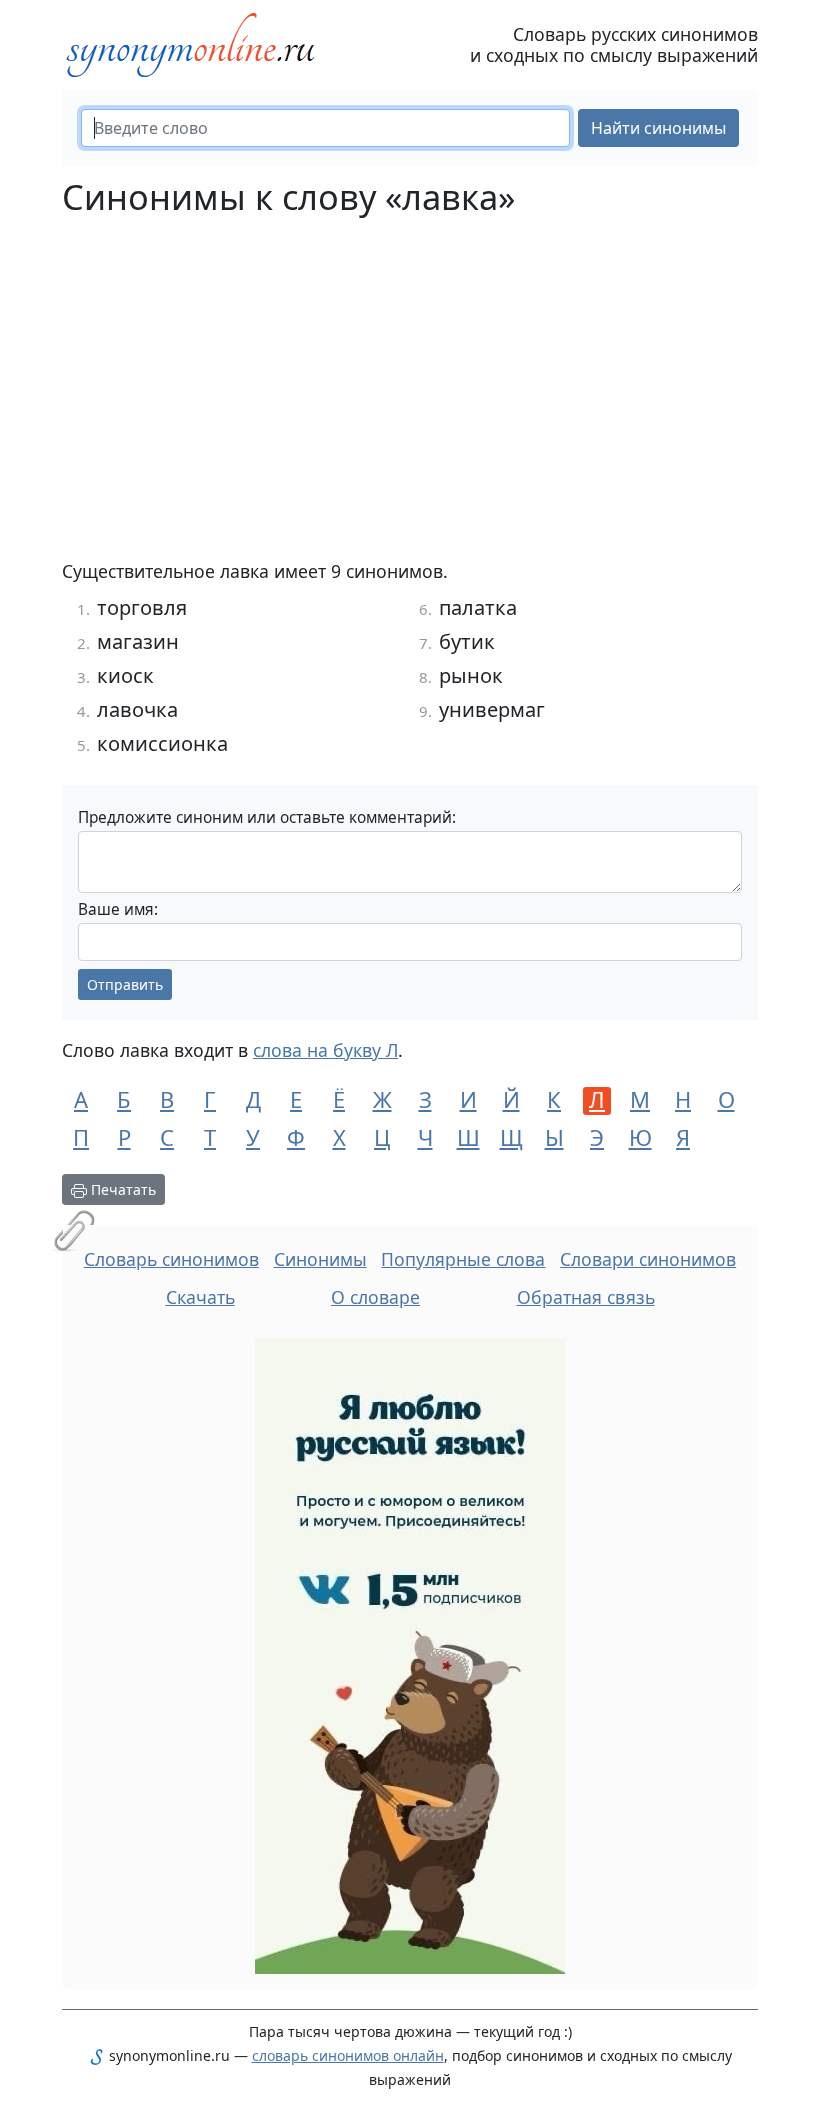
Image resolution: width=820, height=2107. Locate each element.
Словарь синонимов (171, 1259)
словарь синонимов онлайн (348, 2055)
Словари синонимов (648, 1259)
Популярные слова (463, 1259)
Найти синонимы (658, 128)
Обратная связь (586, 1297)
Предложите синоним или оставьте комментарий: (267, 817)
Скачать (200, 1297)
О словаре (375, 1297)
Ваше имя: (118, 909)
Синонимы (320, 1259)
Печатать (121, 1189)
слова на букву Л (325, 1050)
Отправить (125, 984)
